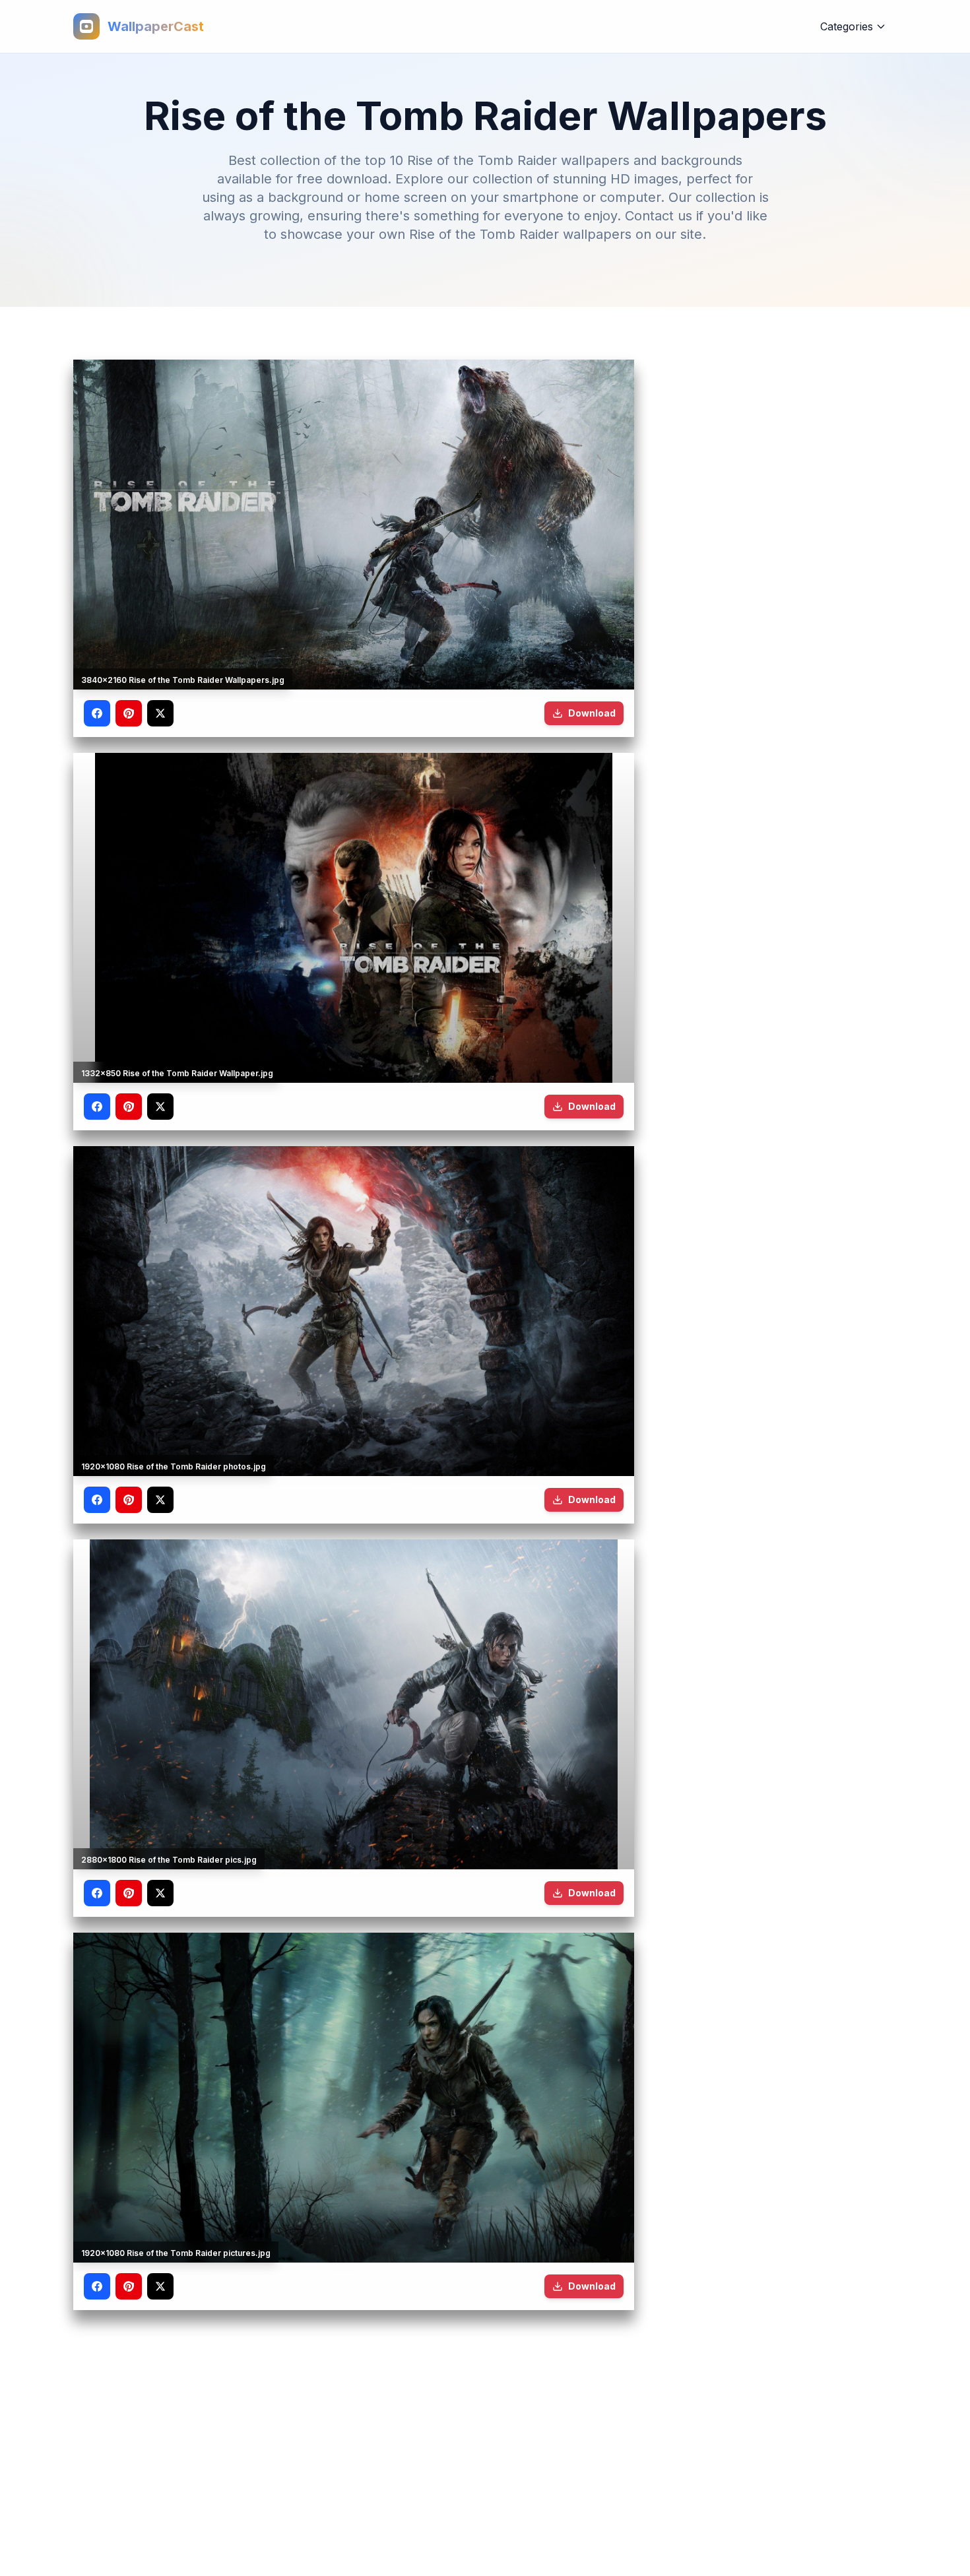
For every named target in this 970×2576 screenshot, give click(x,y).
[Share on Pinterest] (129, 713)
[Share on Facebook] (97, 713)
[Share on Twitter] (160, 713)
